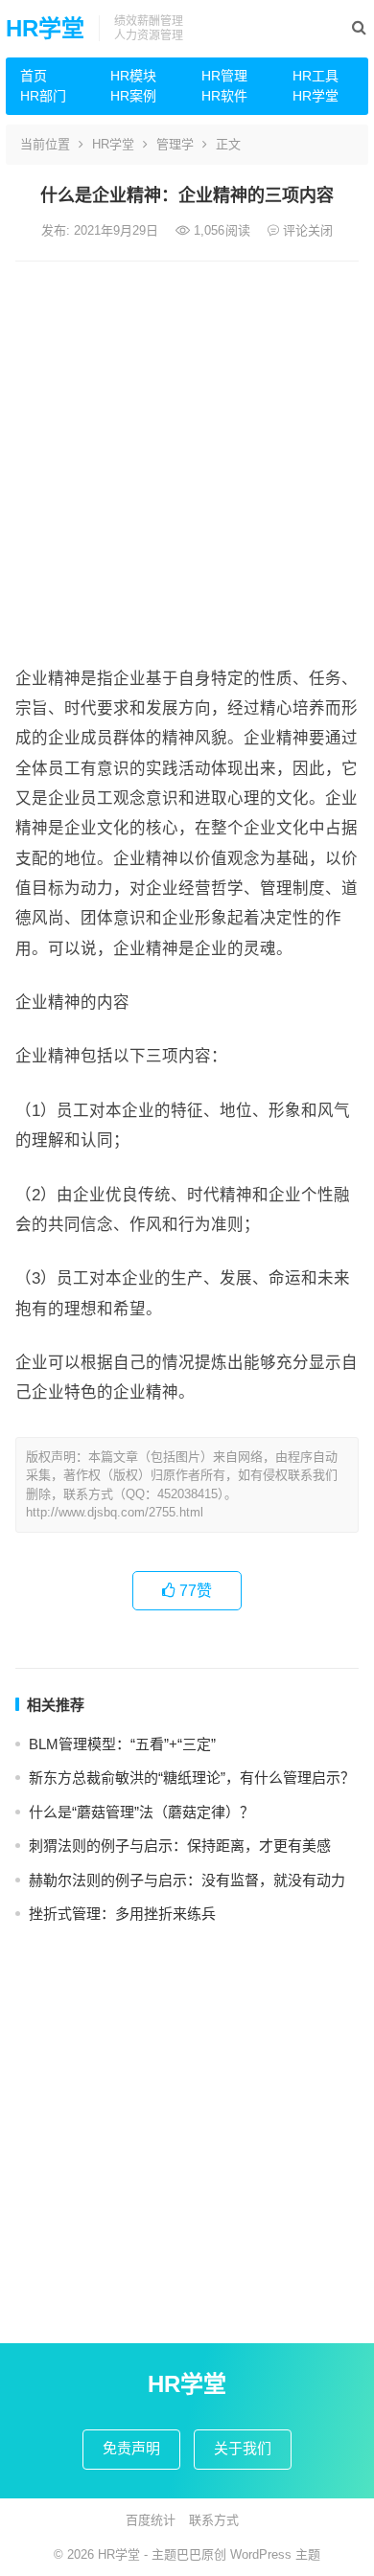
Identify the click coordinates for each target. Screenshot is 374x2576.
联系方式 (214, 2520)
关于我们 (243, 2448)
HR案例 (133, 96)
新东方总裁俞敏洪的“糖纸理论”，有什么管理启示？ (192, 1778)
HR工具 (316, 76)
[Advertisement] (187, 458)
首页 (34, 76)
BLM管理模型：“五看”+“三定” (122, 1744)
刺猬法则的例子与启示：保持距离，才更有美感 (180, 1846)
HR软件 (224, 96)
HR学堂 (45, 28)
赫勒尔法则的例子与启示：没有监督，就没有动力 (187, 1880)
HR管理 (224, 76)
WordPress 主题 (275, 2554)
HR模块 (133, 76)
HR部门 (43, 96)
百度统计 (151, 2520)
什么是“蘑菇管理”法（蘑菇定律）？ (141, 1812)
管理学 (175, 144)
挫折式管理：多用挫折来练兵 (122, 1914)
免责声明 (131, 2448)
